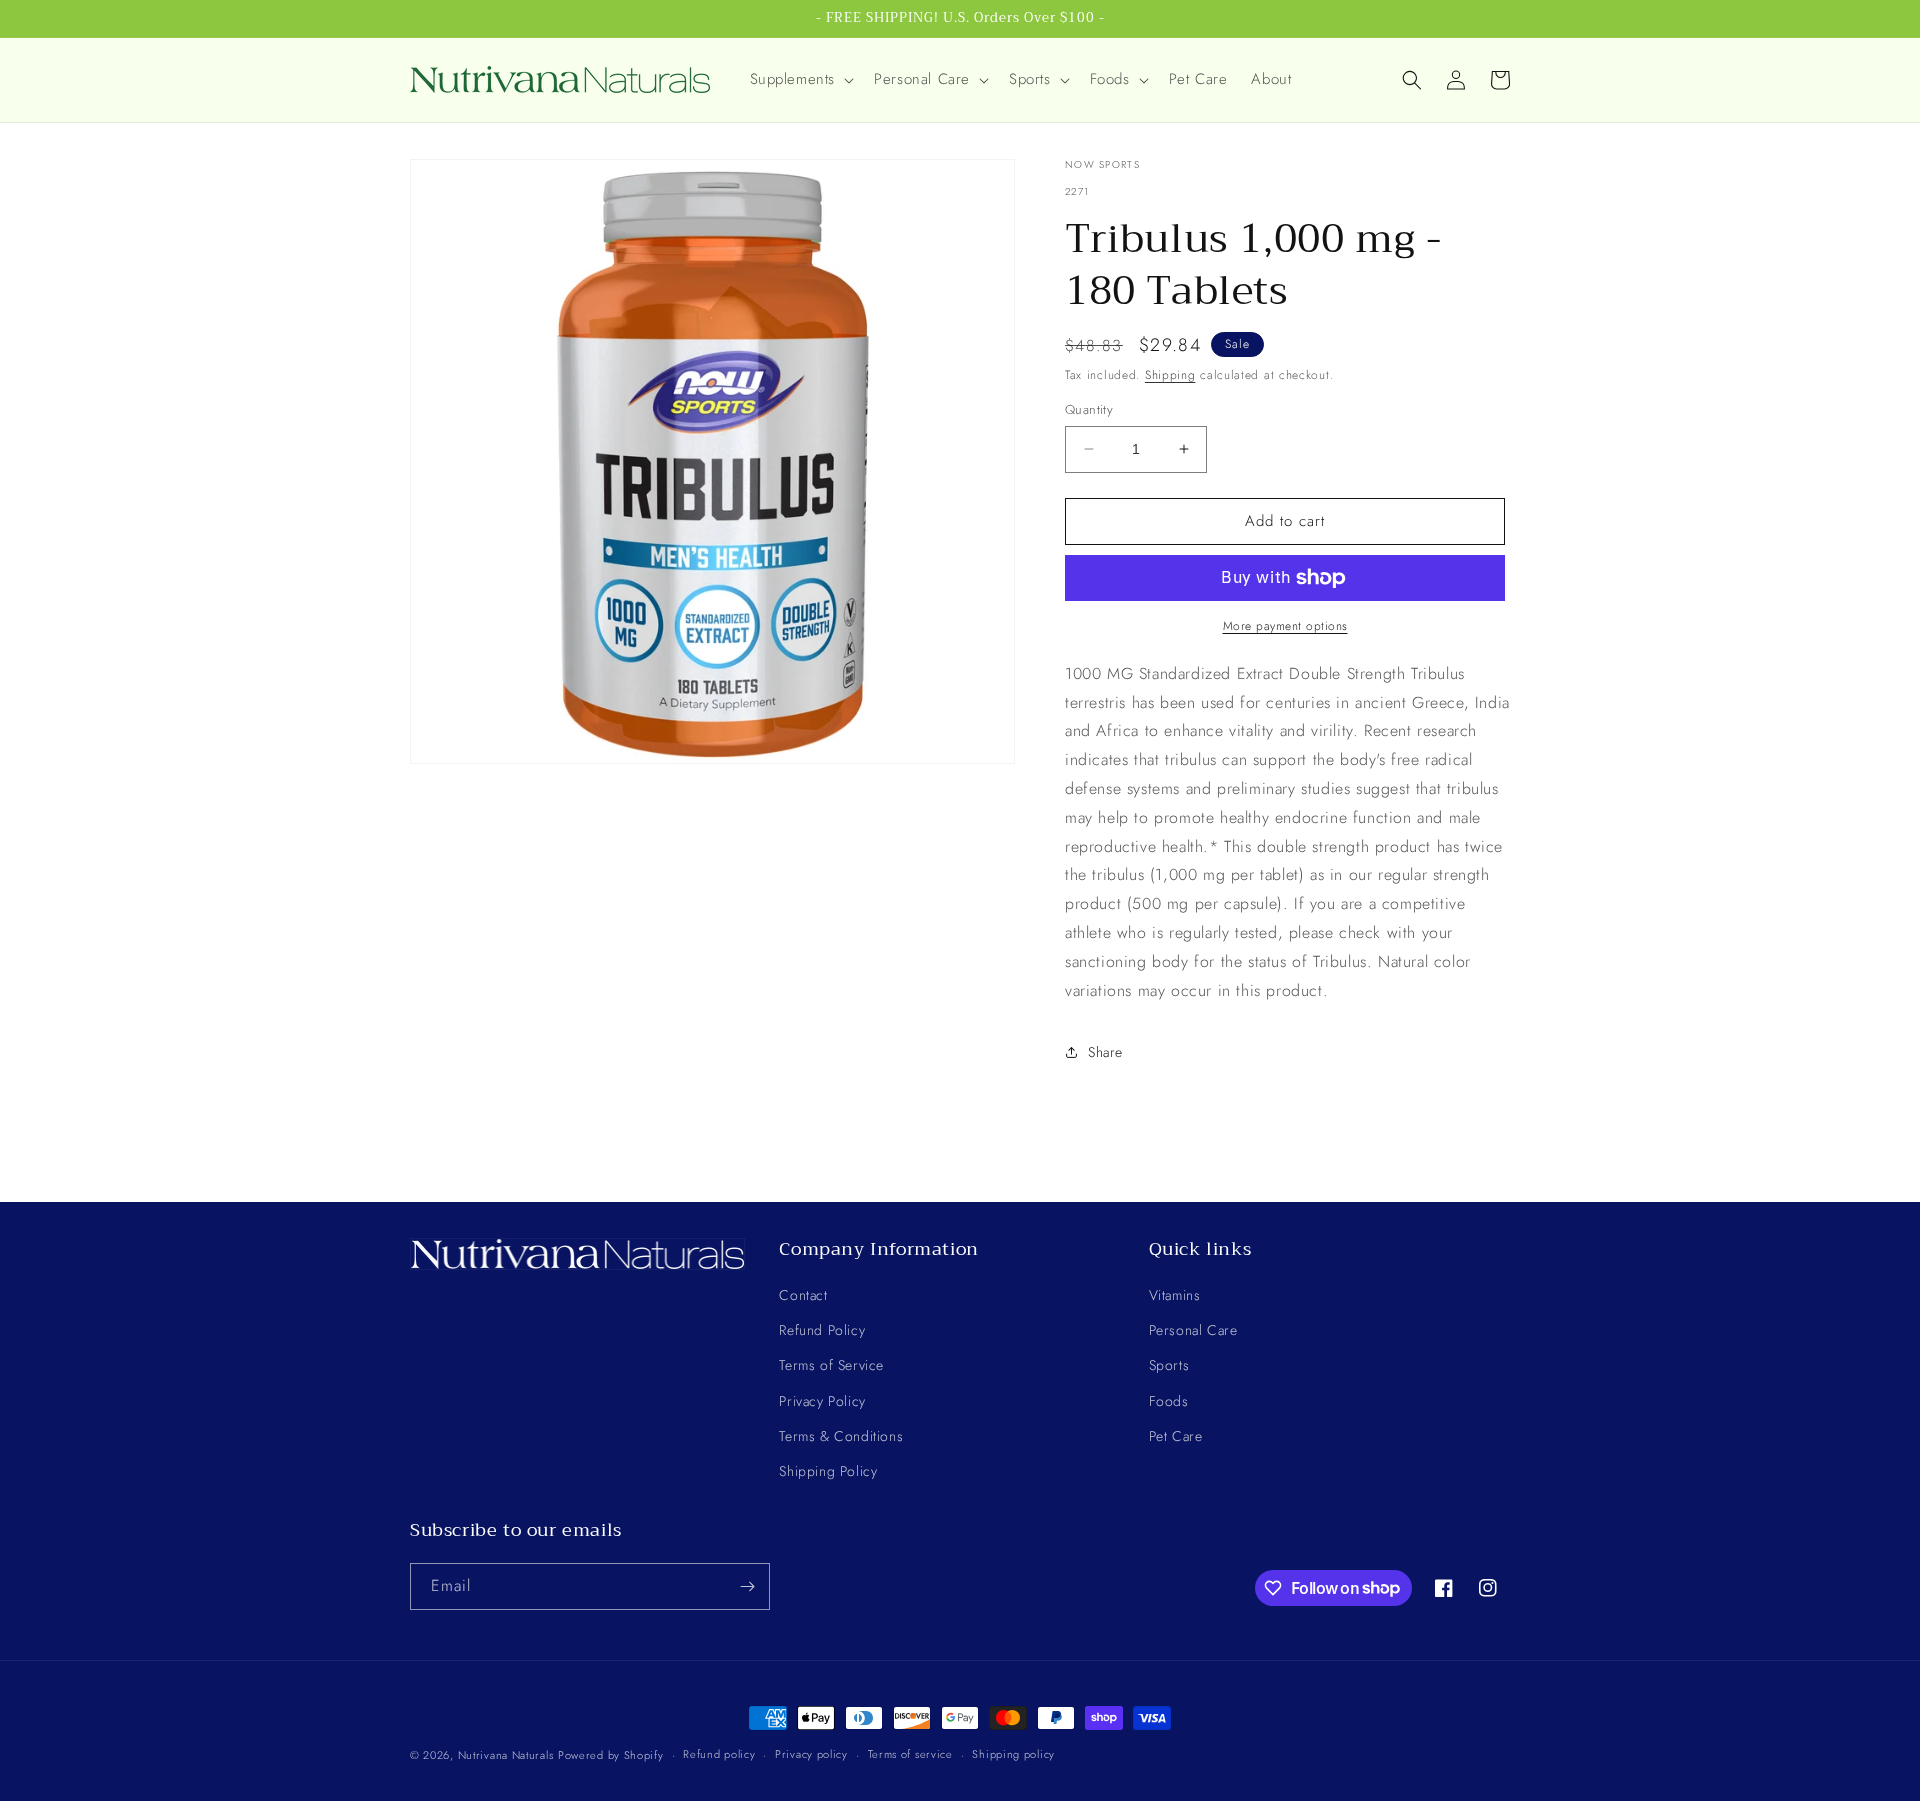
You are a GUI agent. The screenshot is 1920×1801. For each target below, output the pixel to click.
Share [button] (1105, 1052)
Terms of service (910, 1754)
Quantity (1089, 409)
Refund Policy (822, 1330)
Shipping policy (1013, 1754)
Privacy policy (811, 1754)
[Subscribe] (747, 1586)
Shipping (1170, 375)
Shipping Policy (828, 1471)
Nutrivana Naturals (506, 1755)
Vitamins (1175, 1295)
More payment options (1285, 626)
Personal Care (1193, 1330)
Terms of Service (831, 1365)
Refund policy (719, 1754)
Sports (1169, 1365)
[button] (800, 80)
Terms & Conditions (841, 1436)
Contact (803, 1295)
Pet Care (1176, 1436)
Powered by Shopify (611, 1755)
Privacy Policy (822, 1401)
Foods (1169, 1401)
